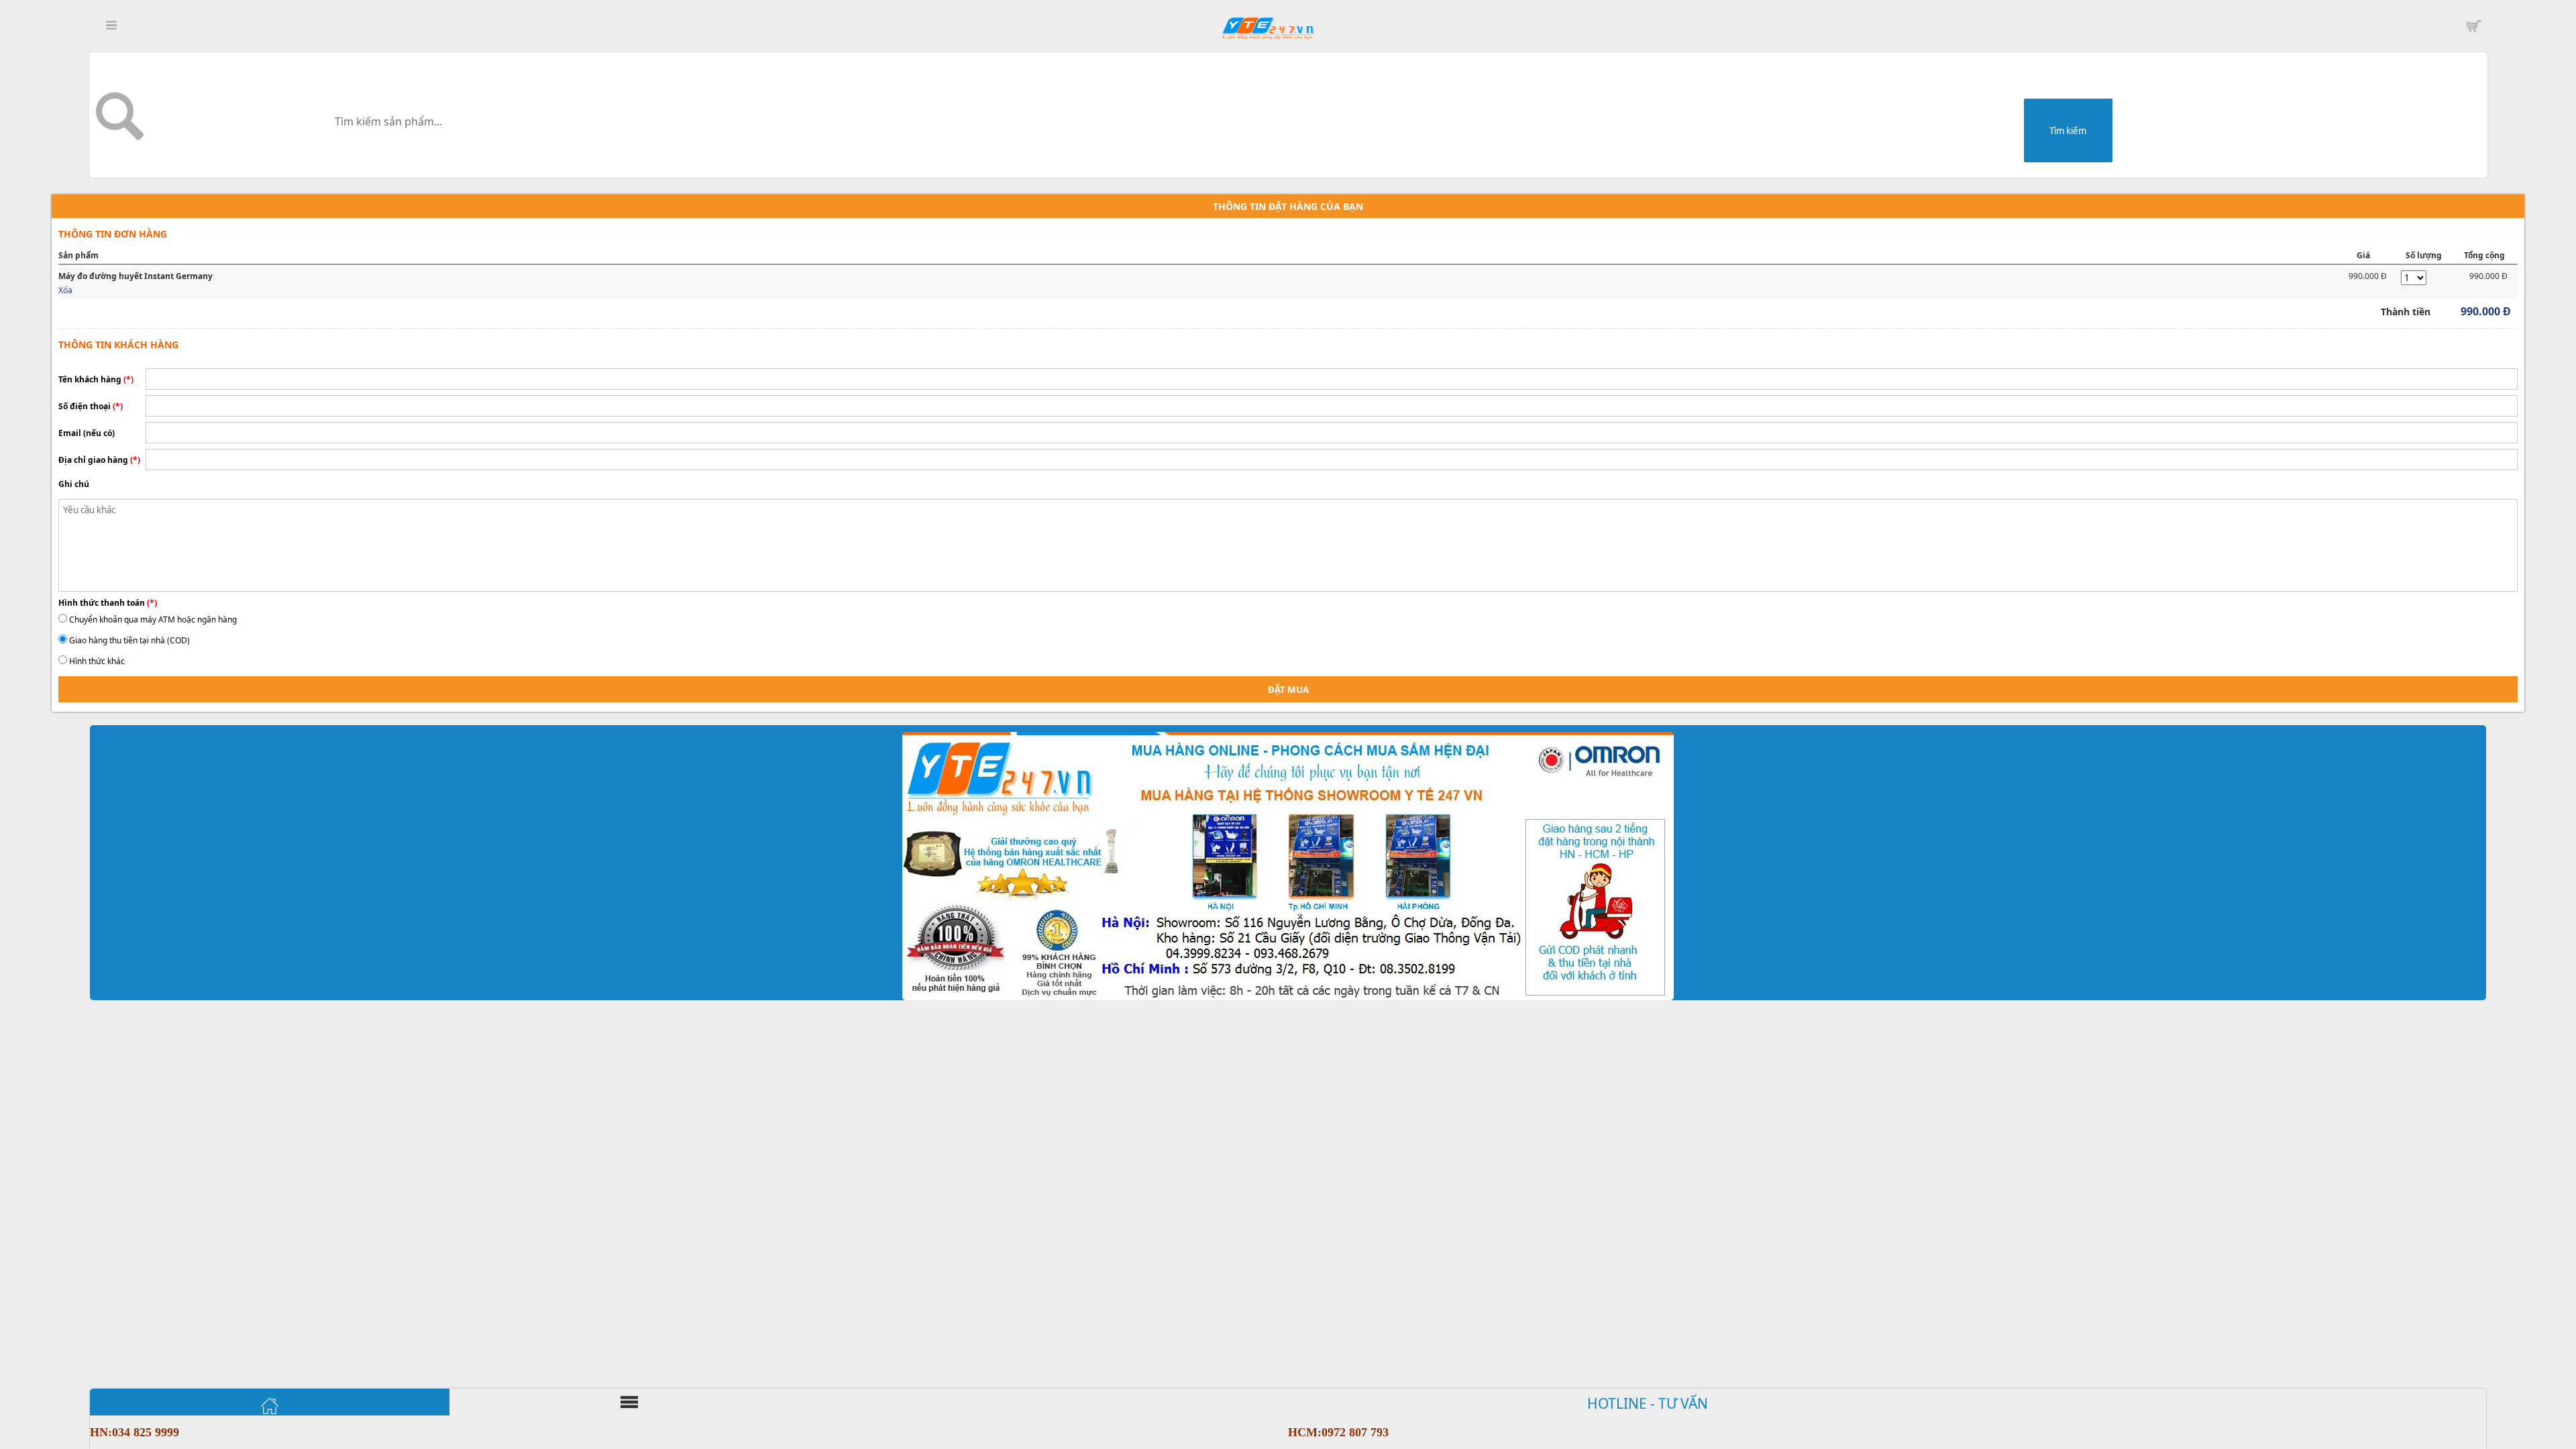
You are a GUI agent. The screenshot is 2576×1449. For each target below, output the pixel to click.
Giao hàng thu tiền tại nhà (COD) (129, 640)
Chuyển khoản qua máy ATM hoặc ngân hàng (153, 620)
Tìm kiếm (2068, 131)
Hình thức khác (97, 661)
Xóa (65, 290)
